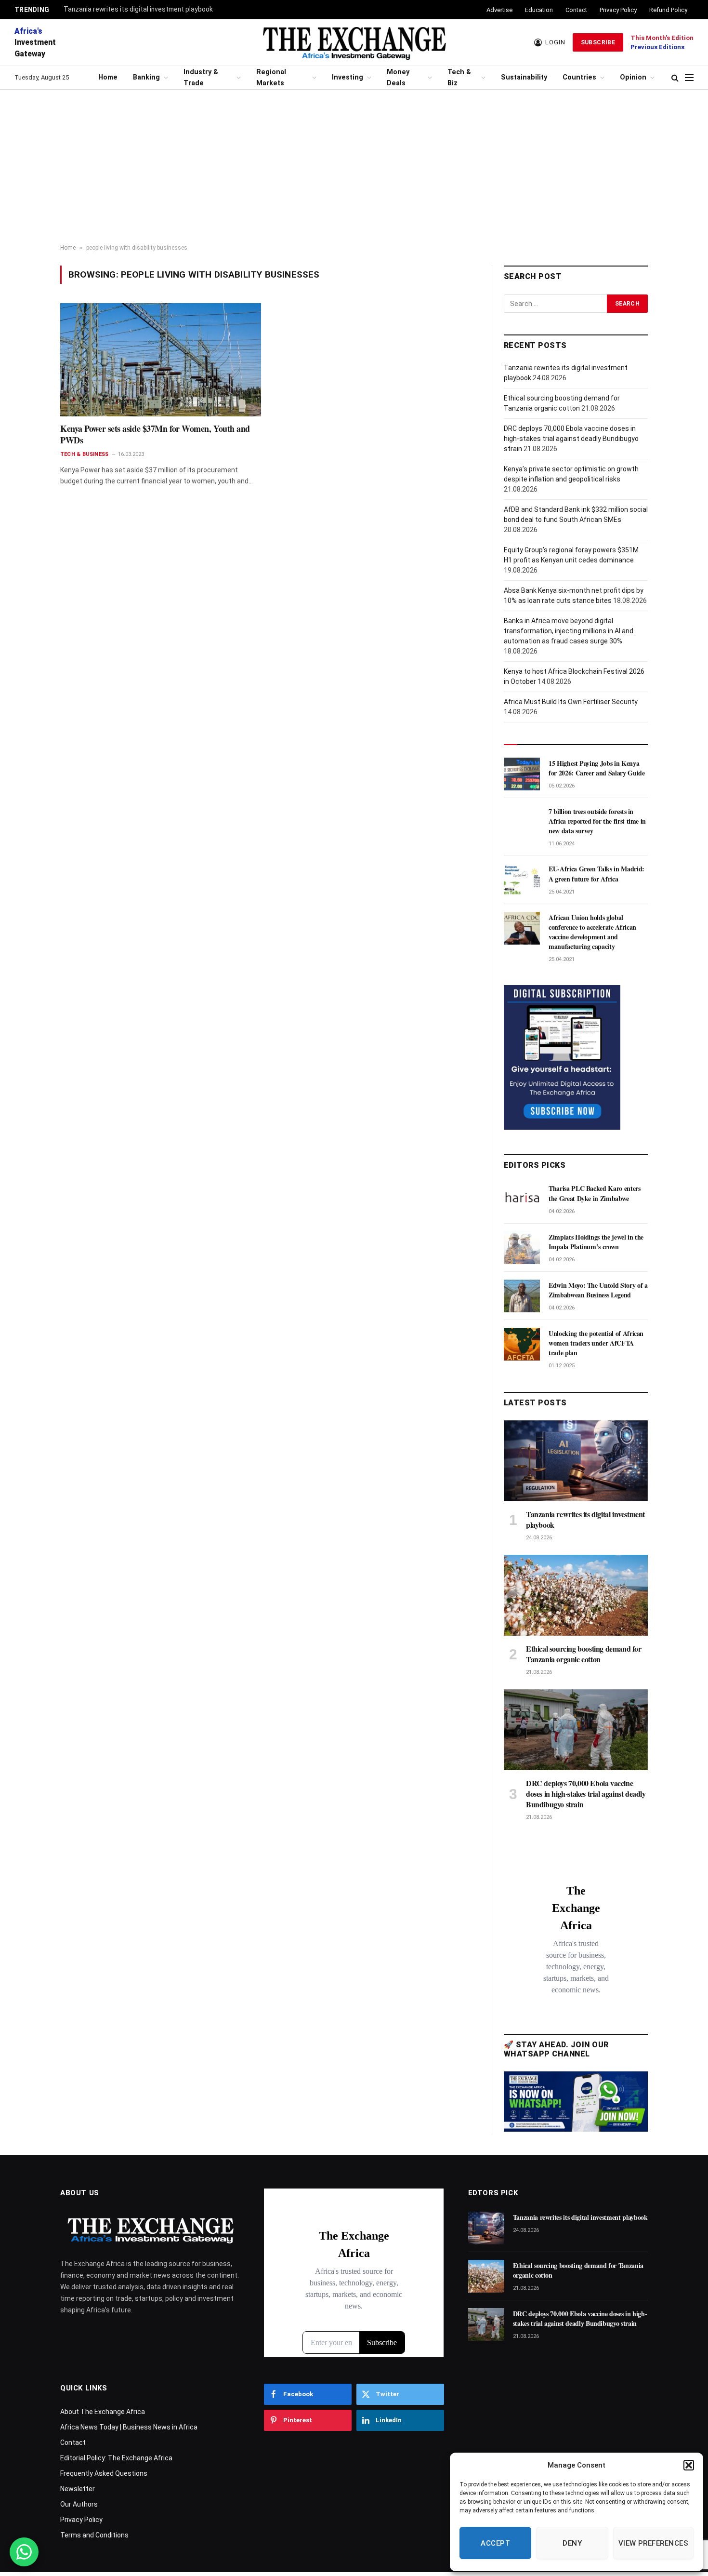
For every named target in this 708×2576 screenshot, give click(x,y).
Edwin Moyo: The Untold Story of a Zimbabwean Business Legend (598, 1290)
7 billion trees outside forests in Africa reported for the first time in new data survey (597, 821)
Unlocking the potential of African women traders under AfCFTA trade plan (596, 1343)
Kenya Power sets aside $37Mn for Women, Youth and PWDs (155, 434)
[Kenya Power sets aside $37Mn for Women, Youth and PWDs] (161, 360)
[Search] (675, 78)
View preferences (653, 2543)
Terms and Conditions (94, 2535)
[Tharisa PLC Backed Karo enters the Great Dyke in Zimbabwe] (522, 1199)
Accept (495, 2543)
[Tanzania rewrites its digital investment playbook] (576, 1461)
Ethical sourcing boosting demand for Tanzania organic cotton (584, 1654)
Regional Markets (271, 78)
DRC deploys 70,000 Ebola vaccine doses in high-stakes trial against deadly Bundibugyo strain (571, 439)
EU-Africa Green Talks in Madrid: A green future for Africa (597, 874)
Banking (146, 77)
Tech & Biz (459, 78)
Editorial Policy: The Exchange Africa (116, 2458)
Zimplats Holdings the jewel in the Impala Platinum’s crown (596, 1242)
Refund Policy (668, 10)
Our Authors (79, 2504)
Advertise (499, 10)
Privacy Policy (618, 10)
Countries (579, 77)
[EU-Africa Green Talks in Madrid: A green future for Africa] (522, 880)
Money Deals (398, 78)
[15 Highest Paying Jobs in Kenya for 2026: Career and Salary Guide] (522, 774)
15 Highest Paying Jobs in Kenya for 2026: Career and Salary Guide (597, 768)
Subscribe (598, 42)
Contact (576, 10)
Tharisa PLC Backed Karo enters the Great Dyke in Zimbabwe (595, 1193)
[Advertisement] (354, 167)
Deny (572, 2543)
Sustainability (524, 77)
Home (108, 77)
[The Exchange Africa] (354, 42)
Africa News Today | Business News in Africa (129, 2427)
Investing (347, 77)
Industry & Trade (201, 78)
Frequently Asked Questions (104, 2473)
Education (539, 10)
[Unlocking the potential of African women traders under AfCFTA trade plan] (522, 1344)
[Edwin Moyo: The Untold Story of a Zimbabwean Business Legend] (522, 1296)
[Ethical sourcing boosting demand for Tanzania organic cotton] (576, 1595)
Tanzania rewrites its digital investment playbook (138, 9)
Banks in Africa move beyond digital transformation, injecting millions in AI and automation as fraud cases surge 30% (569, 631)
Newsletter (78, 2489)
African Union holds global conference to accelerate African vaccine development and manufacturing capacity (592, 932)
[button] (689, 2465)
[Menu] (689, 78)
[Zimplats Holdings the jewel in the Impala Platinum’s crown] (522, 1248)
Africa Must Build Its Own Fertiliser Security (571, 702)
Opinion (633, 77)
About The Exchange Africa (103, 2412)
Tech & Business (84, 454)
